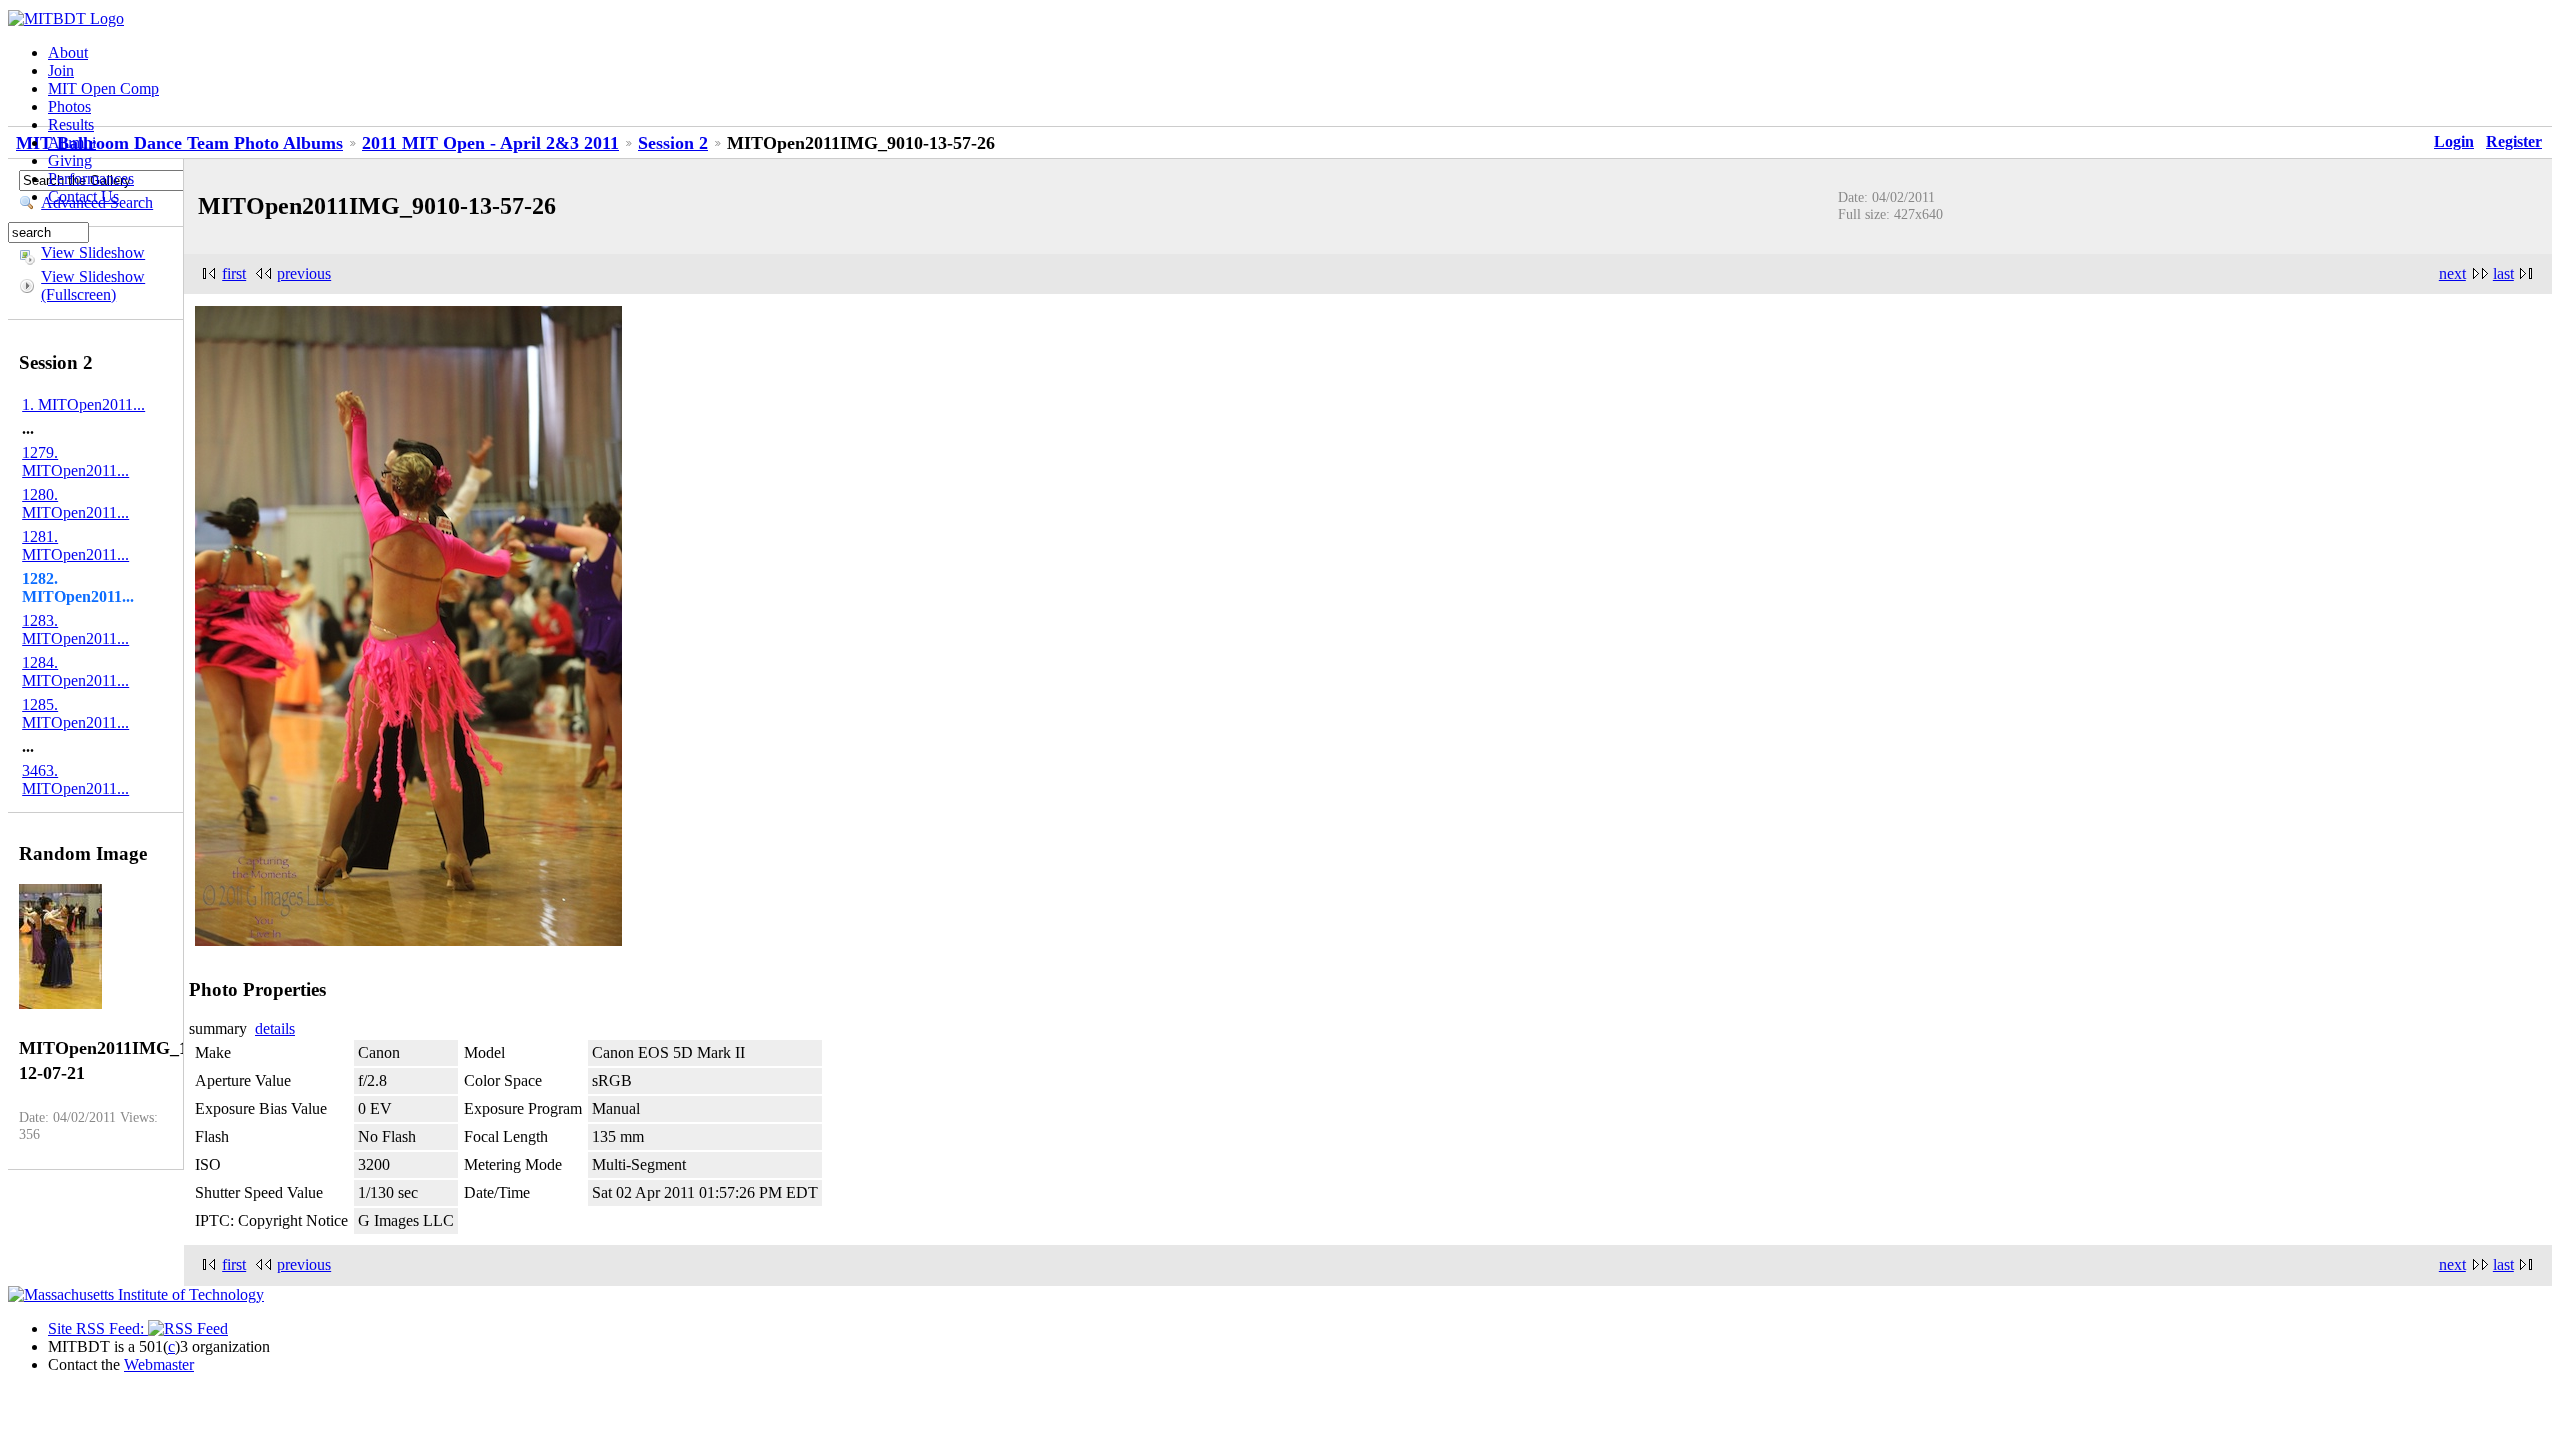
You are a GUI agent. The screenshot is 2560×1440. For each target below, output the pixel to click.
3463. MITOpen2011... (75, 779)
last (2503, 273)
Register (2514, 141)
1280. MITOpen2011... (75, 503)
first (234, 273)
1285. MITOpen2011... (75, 713)
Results (71, 124)
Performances (91, 178)
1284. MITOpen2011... (75, 671)
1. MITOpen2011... (83, 404)
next (2452, 273)
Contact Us (83, 196)
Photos (69, 106)
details (275, 1028)
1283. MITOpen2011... (75, 629)
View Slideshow (93, 252)
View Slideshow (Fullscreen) (93, 285)
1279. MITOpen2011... (75, 461)
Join (61, 70)
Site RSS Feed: (98, 1328)
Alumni (72, 142)
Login (2454, 141)
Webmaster (159, 1364)
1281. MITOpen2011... (75, 545)
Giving (70, 160)
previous (304, 273)
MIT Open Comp (103, 88)
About (68, 52)
